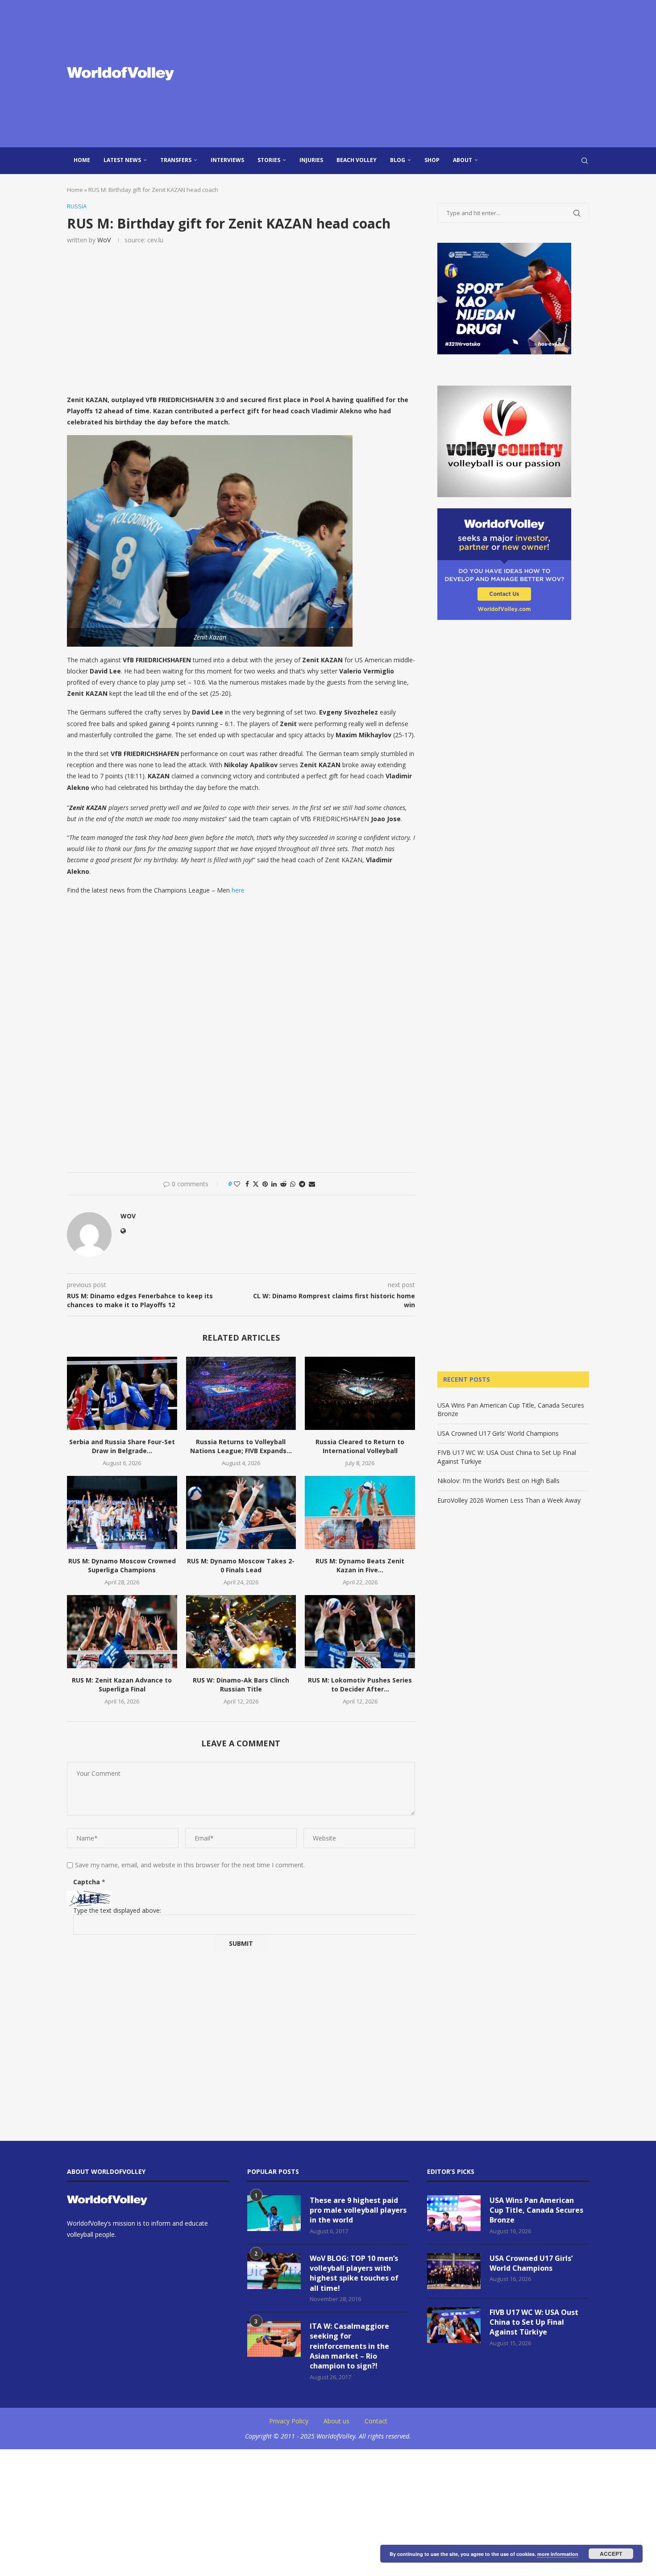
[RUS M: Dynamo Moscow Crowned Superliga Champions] (122, 1512)
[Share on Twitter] (256, 1184)
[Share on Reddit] (283, 1184)
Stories (269, 160)
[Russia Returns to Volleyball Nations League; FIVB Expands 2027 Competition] (241, 1393)
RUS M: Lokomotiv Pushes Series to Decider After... (360, 1685)
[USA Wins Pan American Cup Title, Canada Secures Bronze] (454, 2213)
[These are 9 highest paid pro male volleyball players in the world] (274, 2213)
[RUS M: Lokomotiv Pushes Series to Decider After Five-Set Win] (360, 1632)
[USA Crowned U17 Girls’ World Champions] (454, 2271)
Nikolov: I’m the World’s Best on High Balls (498, 1481)
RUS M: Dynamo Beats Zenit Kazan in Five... (360, 1565)
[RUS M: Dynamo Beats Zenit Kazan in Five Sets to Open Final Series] (360, 1512)
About (463, 160)
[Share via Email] (312, 1184)
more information (558, 2554)
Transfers (176, 160)
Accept (611, 2554)
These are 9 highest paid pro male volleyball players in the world (358, 2210)
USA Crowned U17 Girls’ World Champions (498, 1433)
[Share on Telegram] (302, 1184)
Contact (376, 2421)
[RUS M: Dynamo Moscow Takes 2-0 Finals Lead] (241, 1512)
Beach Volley (357, 160)
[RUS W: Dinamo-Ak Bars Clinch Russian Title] (241, 1632)
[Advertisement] (417, 74)
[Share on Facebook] (247, 1184)
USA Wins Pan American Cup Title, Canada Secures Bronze (536, 2210)
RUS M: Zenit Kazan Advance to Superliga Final (122, 1685)
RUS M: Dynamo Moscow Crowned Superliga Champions (122, 1565)
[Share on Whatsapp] (293, 1184)
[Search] (585, 161)
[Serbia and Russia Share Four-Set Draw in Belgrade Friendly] (122, 1393)
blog (398, 160)
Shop (432, 160)
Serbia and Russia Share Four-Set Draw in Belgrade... (122, 1446)
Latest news (122, 160)
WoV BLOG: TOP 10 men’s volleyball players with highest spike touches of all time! (354, 2273)
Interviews (227, 160)
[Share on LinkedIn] (274, 1184)
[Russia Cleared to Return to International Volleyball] (360, 1393)
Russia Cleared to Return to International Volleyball (360, 1446)
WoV (104, 240)
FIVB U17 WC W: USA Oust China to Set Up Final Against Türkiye (534, 2322)
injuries (311, 160)
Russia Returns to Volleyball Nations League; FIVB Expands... (241, 1446)
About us (336, 2421)
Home (82, 160)
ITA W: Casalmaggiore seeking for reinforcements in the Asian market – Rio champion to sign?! (349, 2346)
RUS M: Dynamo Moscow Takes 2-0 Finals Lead (241, 1565)
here (238, 890)
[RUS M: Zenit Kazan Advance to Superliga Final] (122, 1632)
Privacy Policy (289, 2421)
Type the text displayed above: (117, 1910)
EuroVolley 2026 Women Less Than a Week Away (509, 1500)
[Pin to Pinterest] (265, 1184)
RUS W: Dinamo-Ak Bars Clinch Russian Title (241, 1685)
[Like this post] (237, 1184)
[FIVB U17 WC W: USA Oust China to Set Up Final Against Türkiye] (454, 2325)
